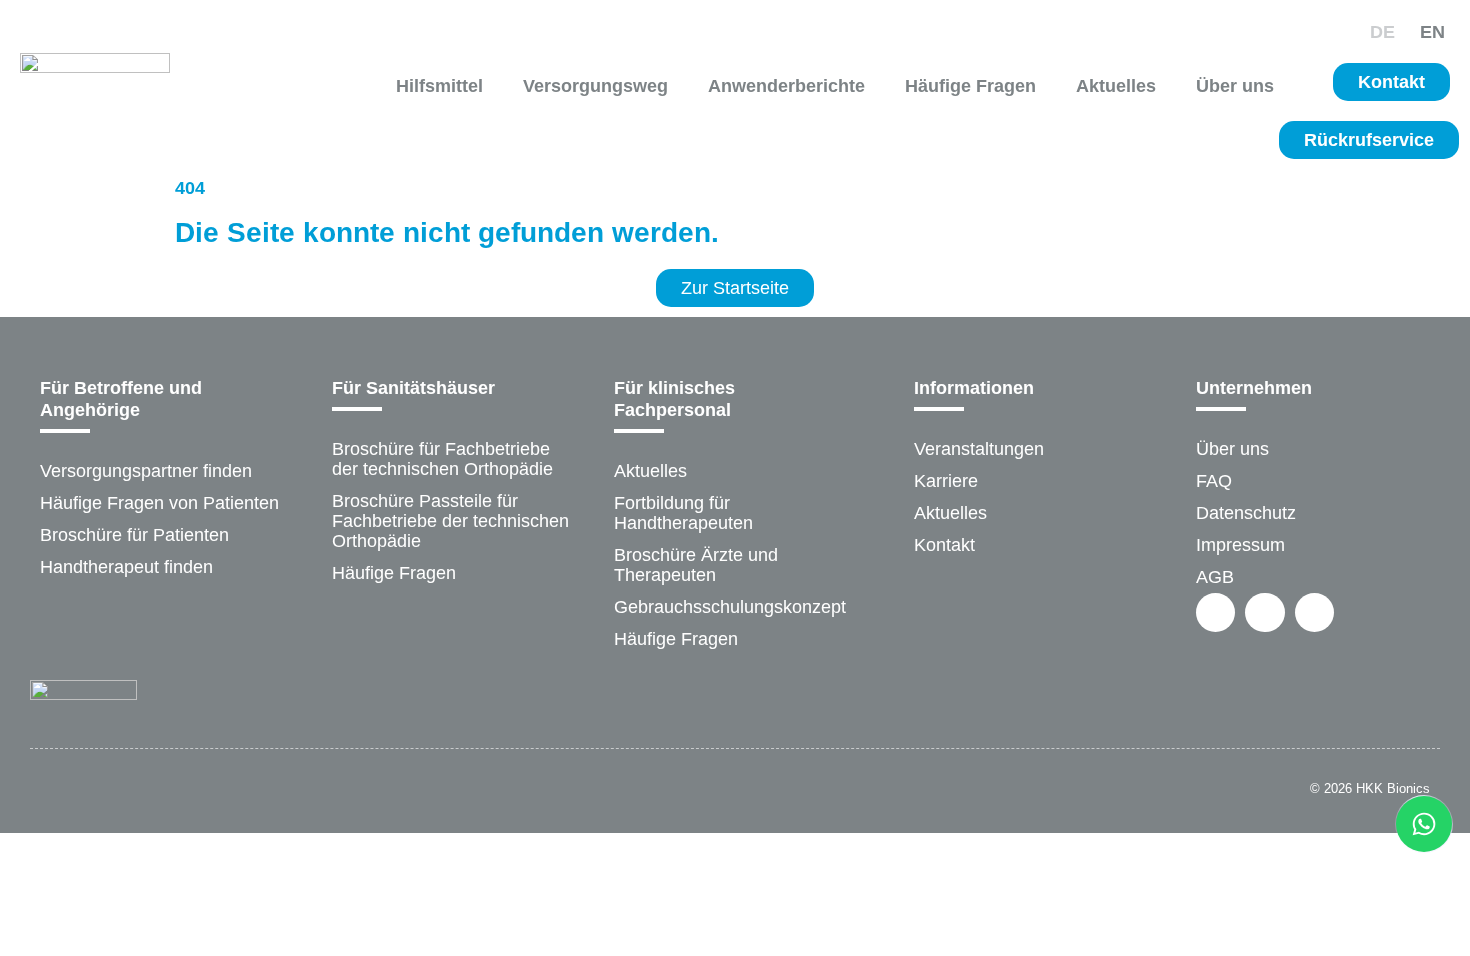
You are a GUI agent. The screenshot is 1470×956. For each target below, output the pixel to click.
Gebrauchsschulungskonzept (730, 607)
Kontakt (944, 545)
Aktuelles (1116, 86)
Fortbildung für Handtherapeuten (683, 513)
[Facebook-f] (1215, 612)
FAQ (1214, 481)
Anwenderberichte (786, 86)
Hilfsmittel (439, 86)
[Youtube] (1314, 612)
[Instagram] (1264, 612)
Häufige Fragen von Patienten (159, 503)
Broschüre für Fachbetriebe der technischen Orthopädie (442, 459)
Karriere (946, 481)
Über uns (1235, 86)
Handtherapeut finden (126, 567)
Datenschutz (1246, 513)
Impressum (1240, 545)
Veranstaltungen (979, 449)
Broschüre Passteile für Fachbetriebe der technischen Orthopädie (450, 521)
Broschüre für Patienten (134, 535)
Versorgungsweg (595, 86)
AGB (1215, 577)
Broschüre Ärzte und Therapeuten (696, 565)
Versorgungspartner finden (146, 471)
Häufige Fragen (970, 86)
